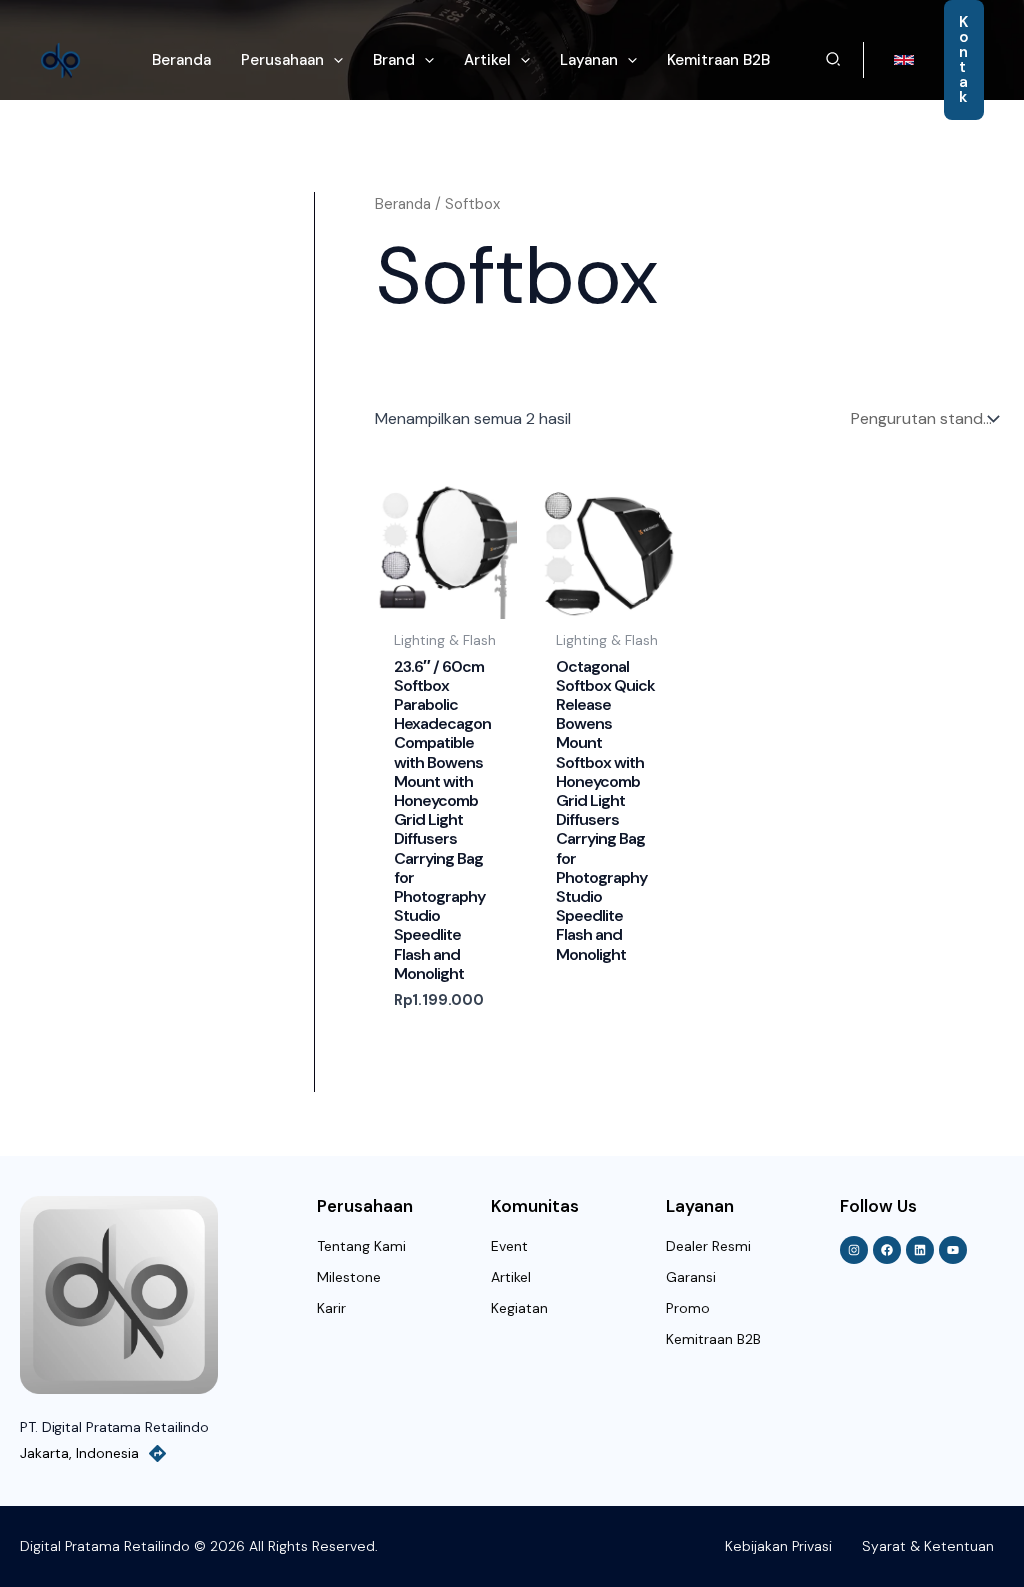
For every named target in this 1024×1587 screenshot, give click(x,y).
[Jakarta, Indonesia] (157, 1453)
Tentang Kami (361, 1246)
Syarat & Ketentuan (928, 1546)
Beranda (403, 204)
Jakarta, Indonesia (79, 1453)
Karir (331, 1308)
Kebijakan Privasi (778, 1546)
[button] (333, 60)
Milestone (349, 1277)
